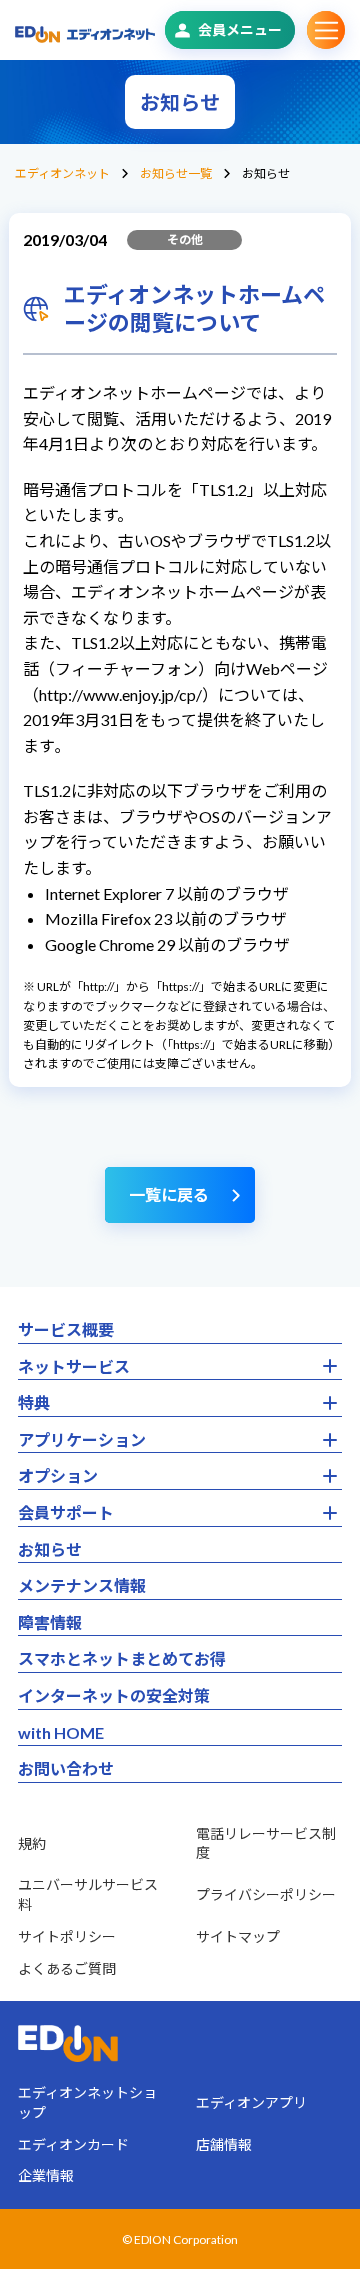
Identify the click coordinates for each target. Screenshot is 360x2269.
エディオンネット (62, 173)
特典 (34, 1402)
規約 (32, 1843)
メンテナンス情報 (82, 1585)
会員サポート (66, 1512)
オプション (58, 1475)
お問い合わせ (66, 1768)
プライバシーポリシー (266, 1894)
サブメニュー (326, 30)
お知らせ (50, 1549)
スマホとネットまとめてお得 (122, 1658)
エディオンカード (73, 2144)
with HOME (61, 1732)
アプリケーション (82, 1439)
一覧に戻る (169, 1194)
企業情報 (46, 2175)
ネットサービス (74, 1366)
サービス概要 (66, 1329)
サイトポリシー (67, 1936)
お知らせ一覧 (176, 173)
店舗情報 (224, 2144)
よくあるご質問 (67, 1968)
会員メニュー (240, 29)
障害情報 (50, 1622)
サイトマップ (238, 1936)
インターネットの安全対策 (114, 1695)
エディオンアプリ (251, 2102)
